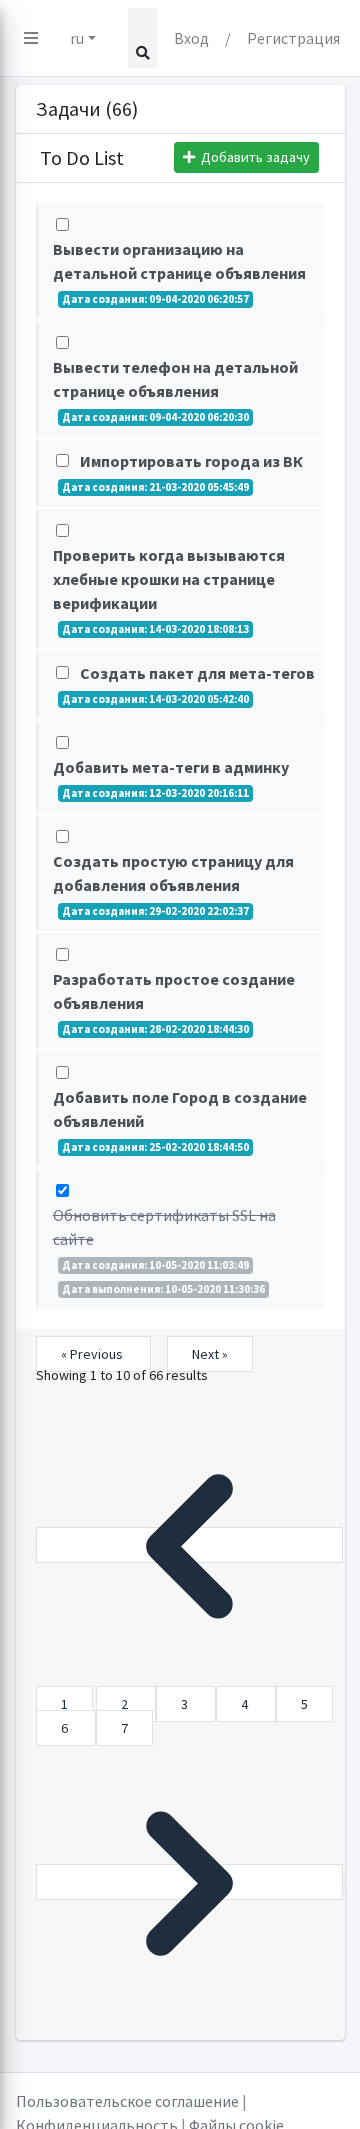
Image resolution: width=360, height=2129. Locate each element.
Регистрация (293, 38)
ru (77, 38)
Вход (191, 38)
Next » (210, 1354)
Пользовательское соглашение (127, 2101)
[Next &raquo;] (189, 1882)
